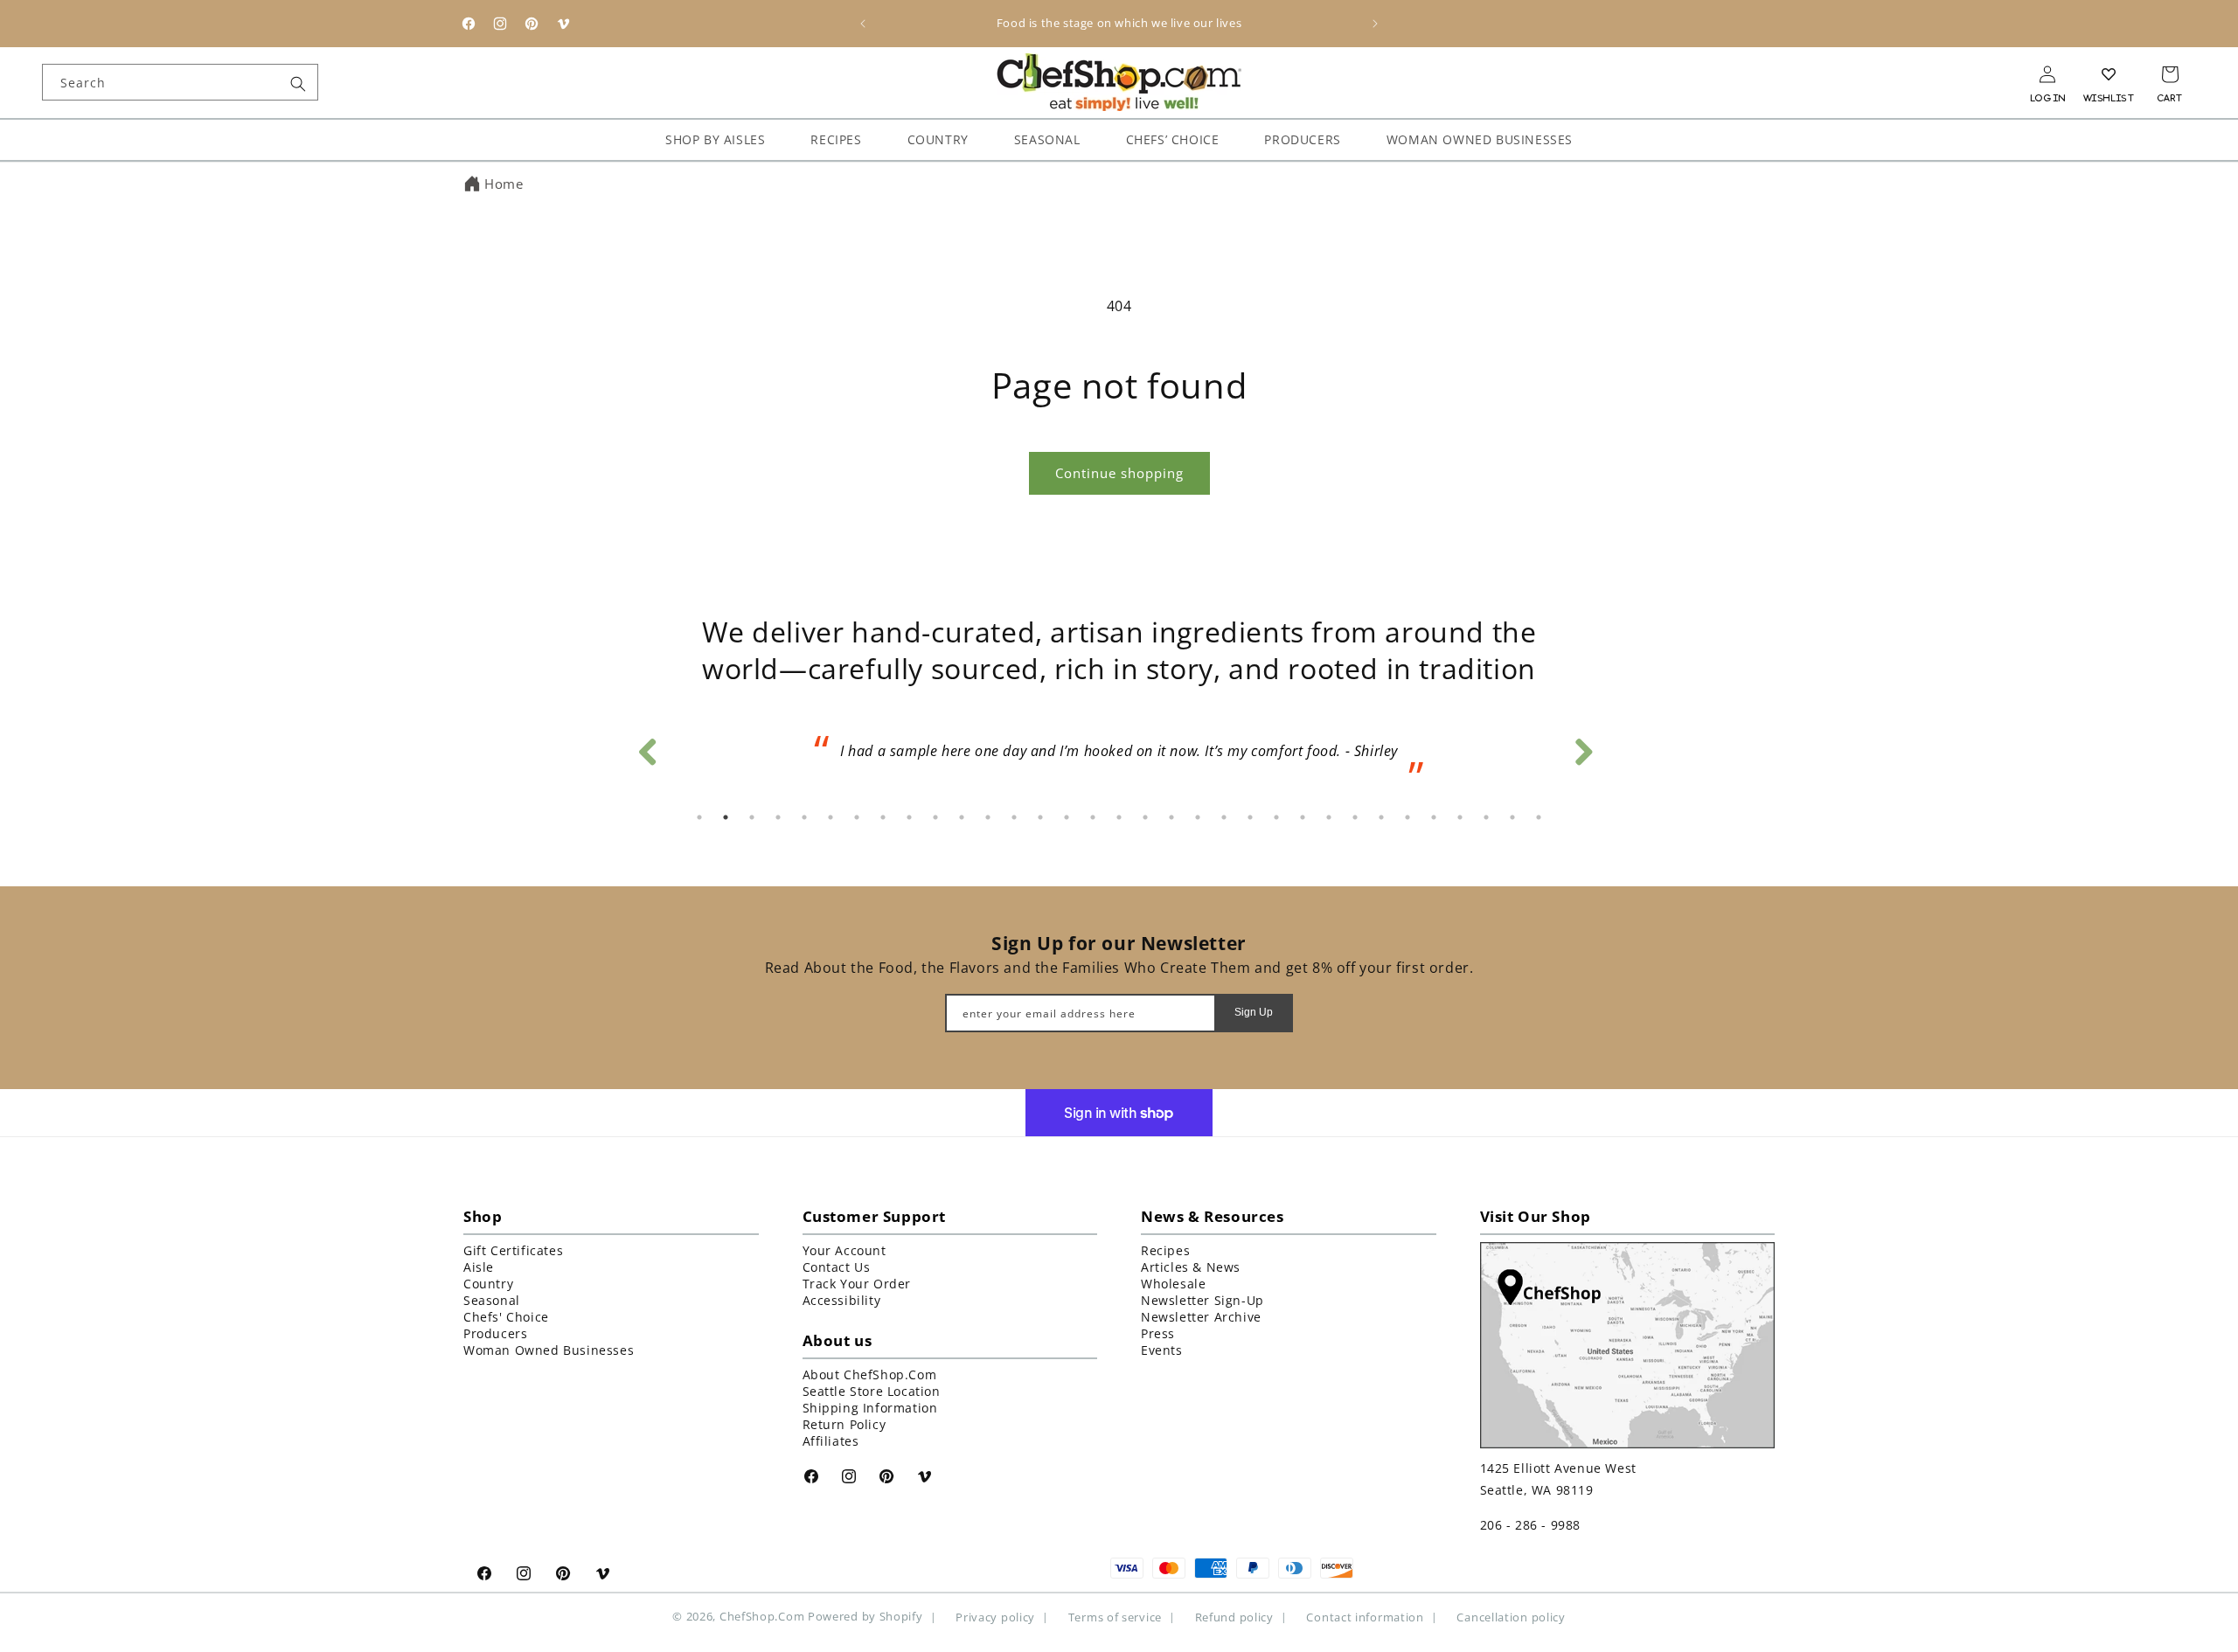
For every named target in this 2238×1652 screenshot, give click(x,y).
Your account (844, 1250)
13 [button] (1014, 817)
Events (1162, 1350)
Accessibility (842, 1300)
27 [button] (1381, 817)
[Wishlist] (2109, 74)
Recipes (1165, 1250)
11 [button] (962, 817)
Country (488, 1284)
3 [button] (752, 817)
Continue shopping (1119, 473)
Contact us (837, 1267)
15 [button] (1067, 817)
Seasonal (492, 1300)
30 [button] (1460, 817)
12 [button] (988, 817)
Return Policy (844, 1424)
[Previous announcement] (863, 24)
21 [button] (1224, 817)
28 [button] (1407, 817)
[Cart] (2170, 74)
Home (504, 184)
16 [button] (1093, 817)
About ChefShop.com (870, 1374)
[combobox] (180, 82)
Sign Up (1254, 1012)
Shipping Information (870, 1408)
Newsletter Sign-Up (1202, 1300)
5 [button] (804, 817)
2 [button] (726, 817)
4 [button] (778, 817)
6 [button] (831, 817)
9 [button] (909, 817)
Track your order (857, 1284)
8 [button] (883, 817)
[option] (1119, 757)
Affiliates (831, 1441)
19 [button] (1171, 817)
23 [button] (1276, 817)
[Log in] (2047, 74)
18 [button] (1145, 817)
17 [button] (1119, 817)
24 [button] (1303, 817)
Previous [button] (647, 747)
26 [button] (1355, 817)
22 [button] (1250, 817)
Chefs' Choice (506, 1317)
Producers (495, 1333)
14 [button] (1040, 817)
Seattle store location (872, 1391)
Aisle (479, 1267)
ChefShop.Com (762, 1616)
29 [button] (1434, 817)
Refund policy (1234, 1617)
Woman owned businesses (549, 1350)
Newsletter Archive (1201, 1317)
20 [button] (1198, 817)
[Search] (298, 84)
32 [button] (1512, 817)
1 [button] (699, 817)
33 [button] (1539, 817)
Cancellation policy (1511, 1617)
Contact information (1365, 1617)
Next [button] (1582, 747)
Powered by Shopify (865, 1616)
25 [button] (1329, 817)
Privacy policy (995, 1617)
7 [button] (857, 817)
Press (1158, 1333)
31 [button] (1486, 817)
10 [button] (935, 817)
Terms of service (1115, 1617)
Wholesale (1173, 1284)
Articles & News (1191, 1267)
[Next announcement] (1375, 24)
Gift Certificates (513, 1250)
